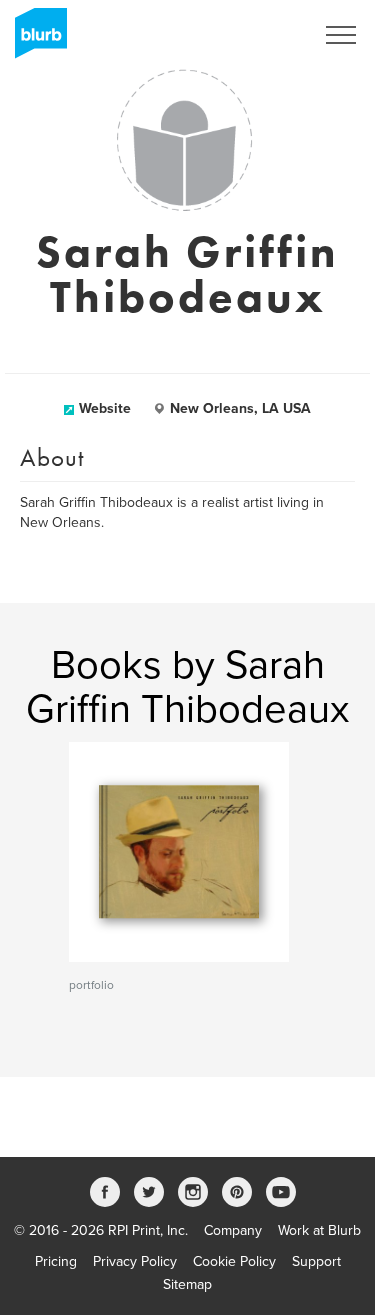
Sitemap (187, 1284)
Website (105, 408)
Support (316, 1261)
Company (233, 1230)
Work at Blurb (319, 1230)
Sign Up (263, 35)
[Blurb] (35, 40)
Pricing (56, 1261)
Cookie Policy (234, 1261)
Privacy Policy (135, 1261)
